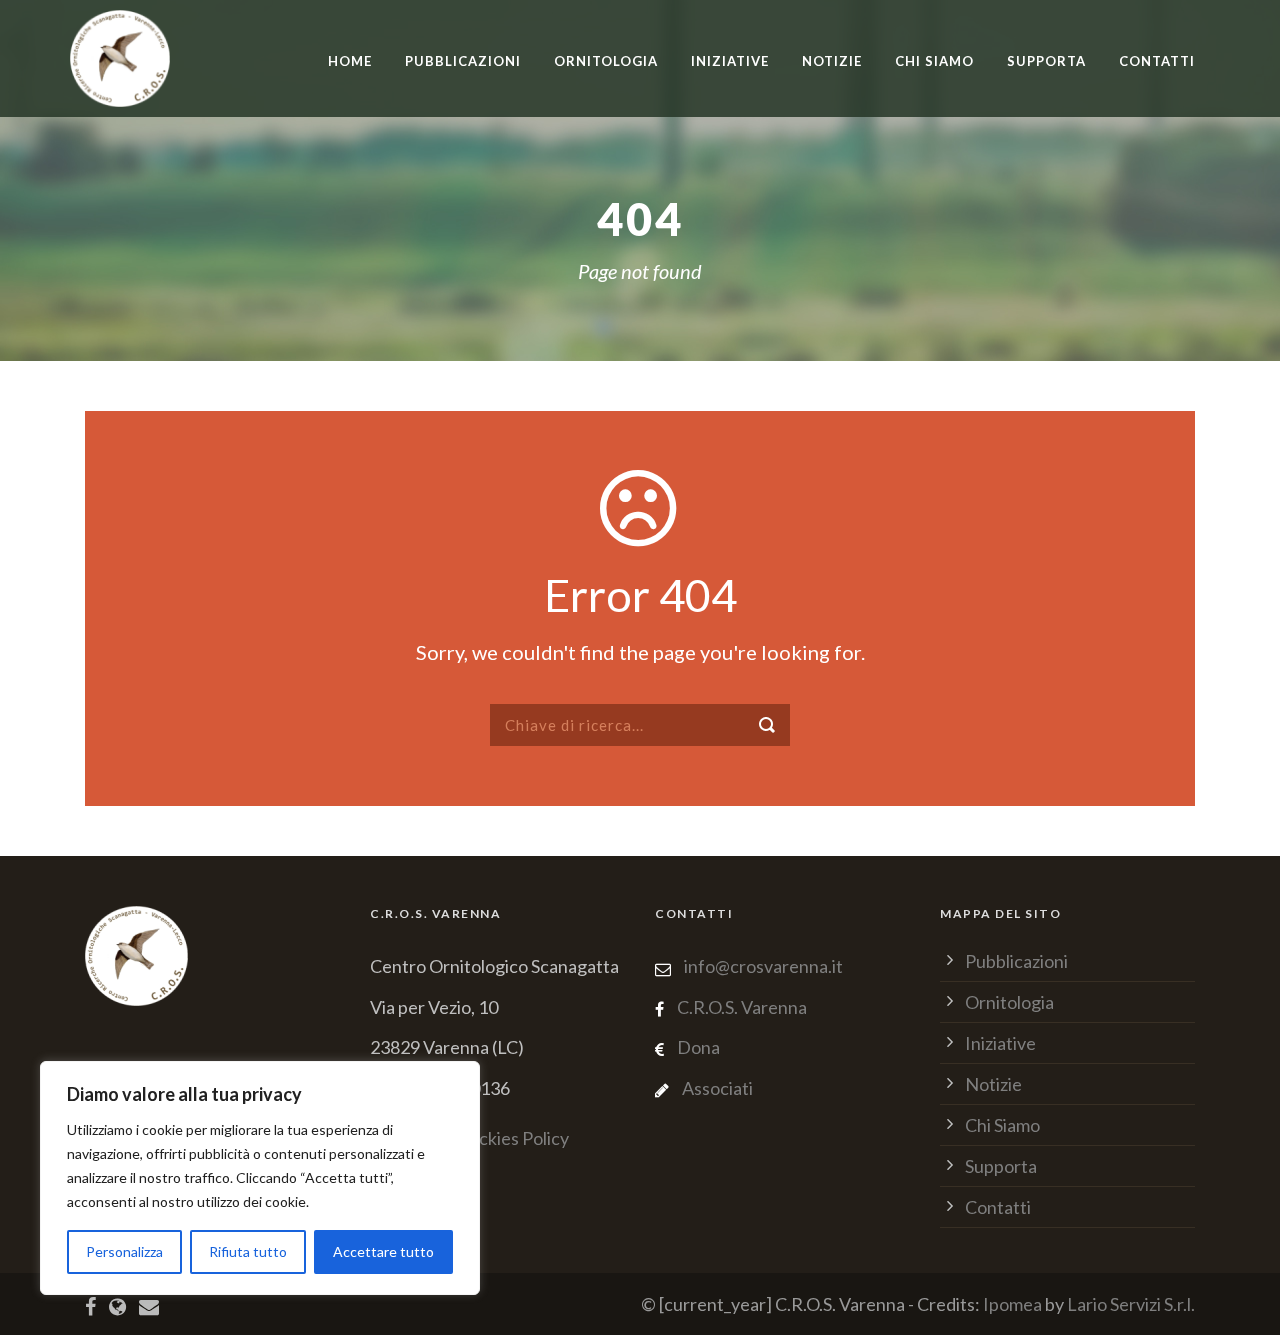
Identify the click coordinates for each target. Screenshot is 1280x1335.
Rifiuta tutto (248, 1251)
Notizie (832, 61)
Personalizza (124, 1251)
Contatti (1157, 61)
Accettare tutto (383, 1251)
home (350, 61)
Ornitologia (606, 61)
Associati (717, 1088)
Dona (698, 1047)
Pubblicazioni (463, 61)
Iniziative (1000, 1043)
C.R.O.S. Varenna (742, 1007)
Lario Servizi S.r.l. (1131, 1304)
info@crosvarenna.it (762, 966)
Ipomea (1012, 1304)
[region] (260, 1178)
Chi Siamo (934, 61)
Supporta (1046, 61)
